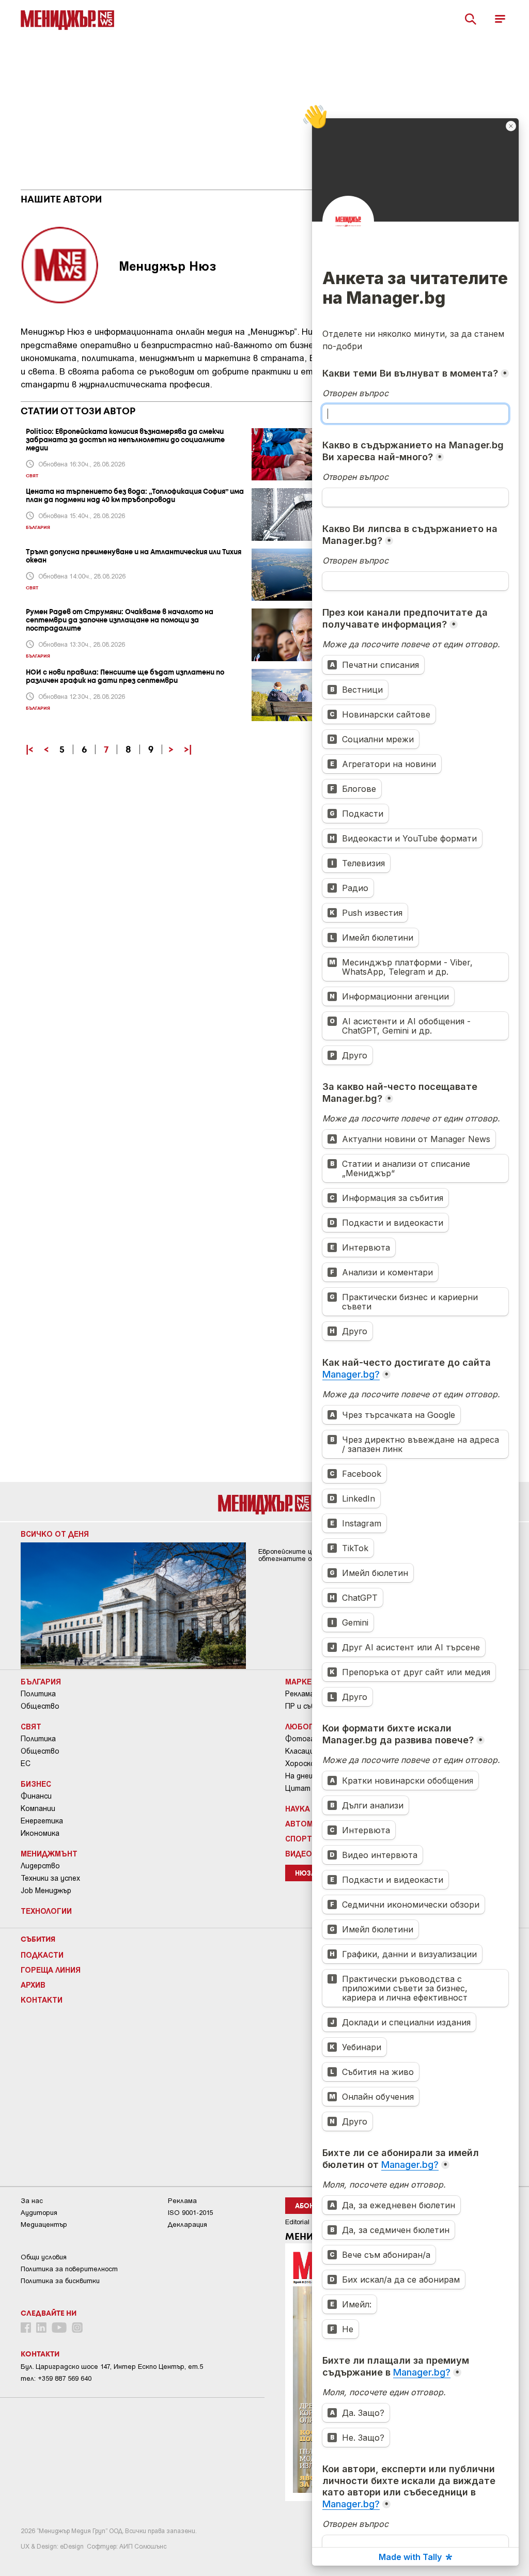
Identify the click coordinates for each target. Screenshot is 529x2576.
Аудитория (39, 2213)
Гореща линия (51, 1970)
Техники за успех (50, 1878)
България (41, 1681)
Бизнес (36, 1784)
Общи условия (44, 2257)
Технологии (46, 1911)
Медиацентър (44, 2224)
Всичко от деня (55, 1534)
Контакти (42, 2000)
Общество (40, 1706)
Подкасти (42, 1955)
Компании (38, 1808)
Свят (31, 1726)
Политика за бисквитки (60, 2281)
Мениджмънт (49, 1853)
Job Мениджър (46, 1891)
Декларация (188, 2224)
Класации (302, 1751)
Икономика (40, 1833)
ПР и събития (309, 1706)
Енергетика (42, 1821)
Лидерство (40, 1866)
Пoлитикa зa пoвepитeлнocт (69, 2269)
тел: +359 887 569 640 (56, 2378)
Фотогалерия (310, 1739)
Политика (38, 1694)
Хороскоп (302, 1763)
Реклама (300, 1694)
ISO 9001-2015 (190, 2213)
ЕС (26, 1763)
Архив (33, 1985)
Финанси (36, 1796)
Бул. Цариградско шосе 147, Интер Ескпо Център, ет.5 (112, 2367)
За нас (32, 2201)
